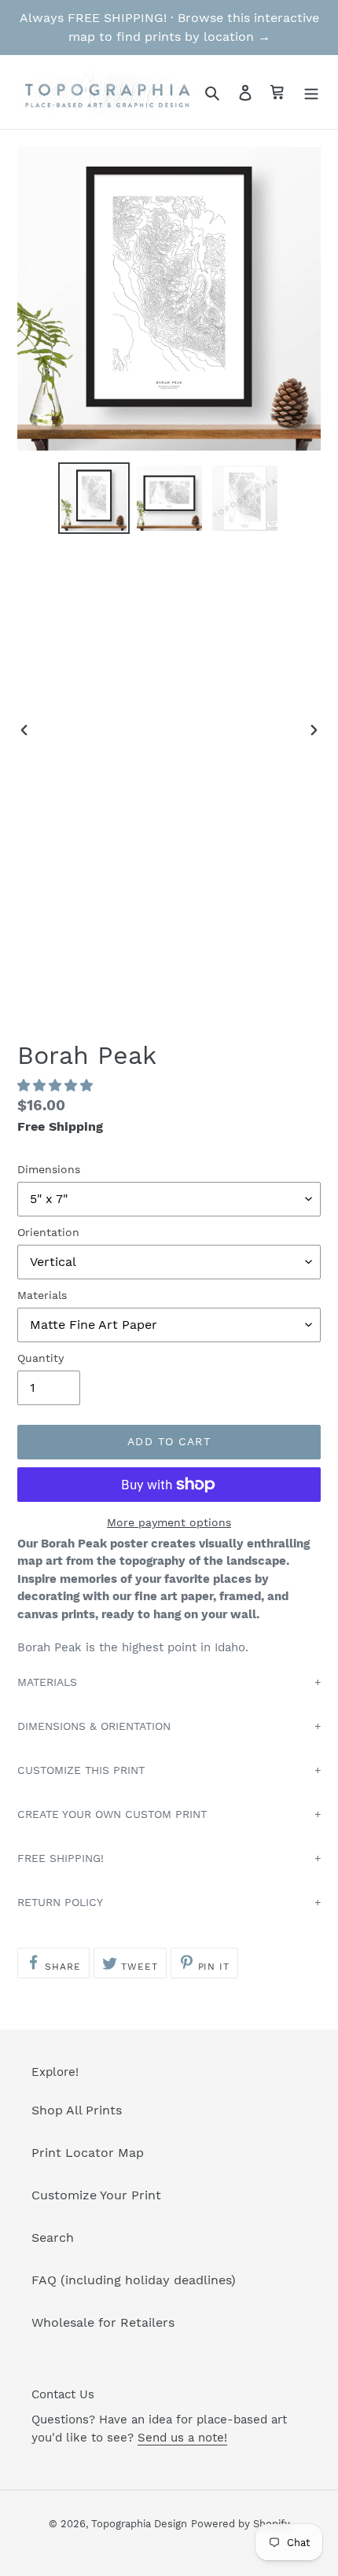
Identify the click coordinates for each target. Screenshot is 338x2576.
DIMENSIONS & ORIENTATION (94, 1726)
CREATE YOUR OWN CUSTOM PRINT (112, 1814)
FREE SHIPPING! (61, 1858)
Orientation (48, 1232)
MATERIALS (47, 1682)
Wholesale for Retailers (103, 2322)
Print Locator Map (88, 2153)
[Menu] (311, 92)
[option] (94, 498)
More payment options (169, 1522)
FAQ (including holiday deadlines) (134, 2280)
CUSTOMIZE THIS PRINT (81, 1770)
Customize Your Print (96, 2195)
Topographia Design (139, 2524)
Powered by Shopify (241, 2524)
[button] (57, 1086)
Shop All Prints (77, 2110)
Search (53, 2237)
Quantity (40, 1358)
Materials (42, 1295)
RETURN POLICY (60, 1902)
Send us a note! (182, 2438)
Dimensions (49, 1169)
